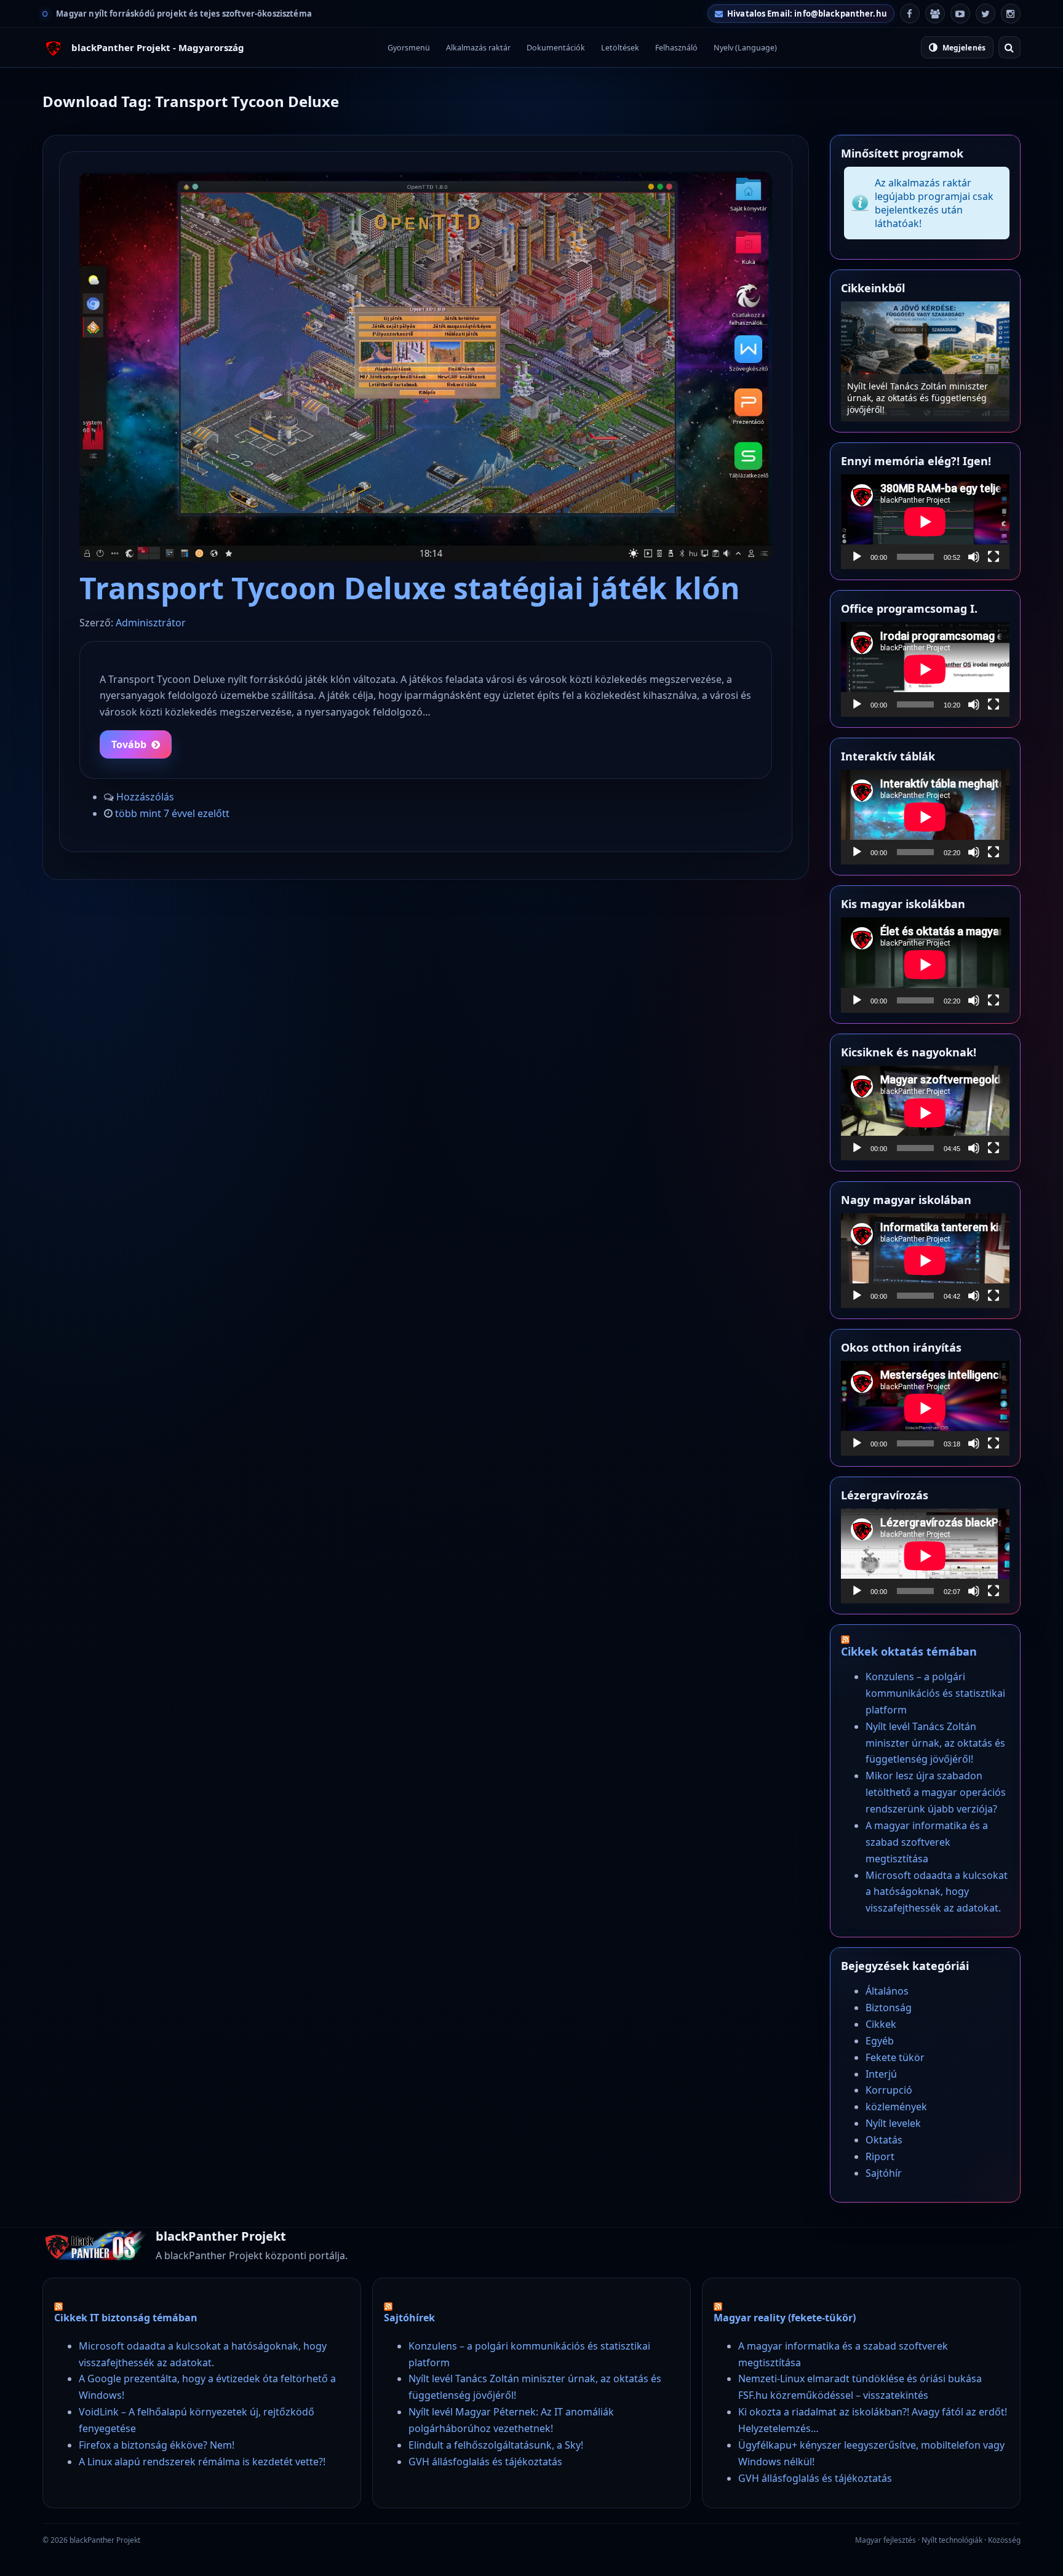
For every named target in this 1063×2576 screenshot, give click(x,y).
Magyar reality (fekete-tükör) (785, 2318)
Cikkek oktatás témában (909, 1651)
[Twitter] (985, 14)
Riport (880, 2156)
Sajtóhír (884, 2173)
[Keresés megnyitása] (1009, 47)
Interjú (881, 2074)
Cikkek (881, 2024)
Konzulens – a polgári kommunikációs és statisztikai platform (935, 1693)
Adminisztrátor (151, 623)
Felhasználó (676, 48)
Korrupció (889, 2090)
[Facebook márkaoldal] (910, 14)
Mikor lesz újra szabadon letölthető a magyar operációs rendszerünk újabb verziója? (925, 398)
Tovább (129, 744)
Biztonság (889, 2008)
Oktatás (884, 2140)
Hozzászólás (145, 797)
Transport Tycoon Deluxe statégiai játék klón (410, 588)
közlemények (896, 2107)
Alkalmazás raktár (478, 48)
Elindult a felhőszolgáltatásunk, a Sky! (496, 2445)
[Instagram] (1011, 14)
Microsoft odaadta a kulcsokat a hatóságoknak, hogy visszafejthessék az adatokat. (937, 1892)
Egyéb (880, 2041)
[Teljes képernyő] (993, 557)
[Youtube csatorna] (960, 14)
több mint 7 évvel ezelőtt (172, 813)
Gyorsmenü (409, 48)
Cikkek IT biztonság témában (126, 2318)
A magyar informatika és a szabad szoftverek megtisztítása (927, 1842)
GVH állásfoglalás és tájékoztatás (485, 2462)
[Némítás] (974, 557)
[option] (925, 361)
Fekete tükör (895, 2057)
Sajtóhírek (409, 2318)
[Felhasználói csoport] (935, 14)
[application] (925, 522)
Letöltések (620, 48)
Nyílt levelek (893, 2123)
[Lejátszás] (857, 557)
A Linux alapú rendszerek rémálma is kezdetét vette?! (202, 2462)
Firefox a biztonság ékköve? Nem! (157, 2445)
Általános (887, 1991)
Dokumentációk (556, 48)
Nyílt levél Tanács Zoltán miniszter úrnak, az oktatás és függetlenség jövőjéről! (935, 1743)
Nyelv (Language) (745, 48)
